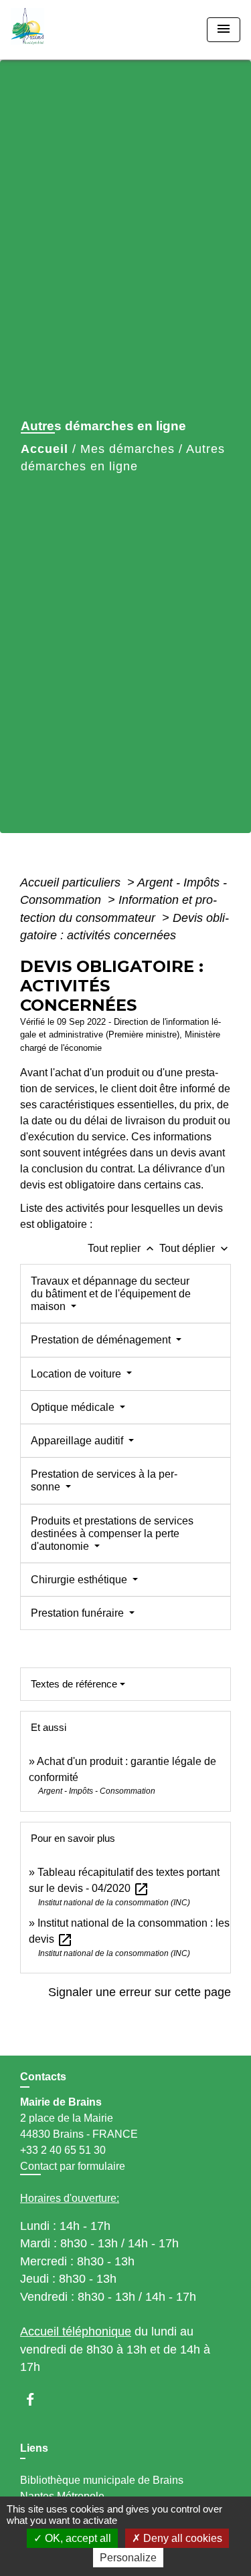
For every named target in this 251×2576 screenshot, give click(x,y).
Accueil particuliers (72, 882)
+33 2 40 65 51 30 (63, 2150)
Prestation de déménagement (102, 1340)
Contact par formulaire (73, 2166)
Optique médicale (74, 1407)
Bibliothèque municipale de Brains (102, 2480)
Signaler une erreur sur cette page (140, 1992)
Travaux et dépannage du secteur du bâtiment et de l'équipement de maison (111, 1294)
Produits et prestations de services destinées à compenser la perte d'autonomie (112, 1534)
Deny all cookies (181, 2538)
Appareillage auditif (78, 1441)
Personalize (128, 2558)
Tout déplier (195, 1248)
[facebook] (36, 2399)
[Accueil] (61, 30)
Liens (34, 2448)
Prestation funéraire (79, 1613)
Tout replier (122, 1248)
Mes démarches (128, 449)
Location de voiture (77, 1374)
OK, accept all (77, 2538)
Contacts (43, 2077)
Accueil (45, 449)
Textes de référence (74, 1684)
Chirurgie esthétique (80, 1580)
